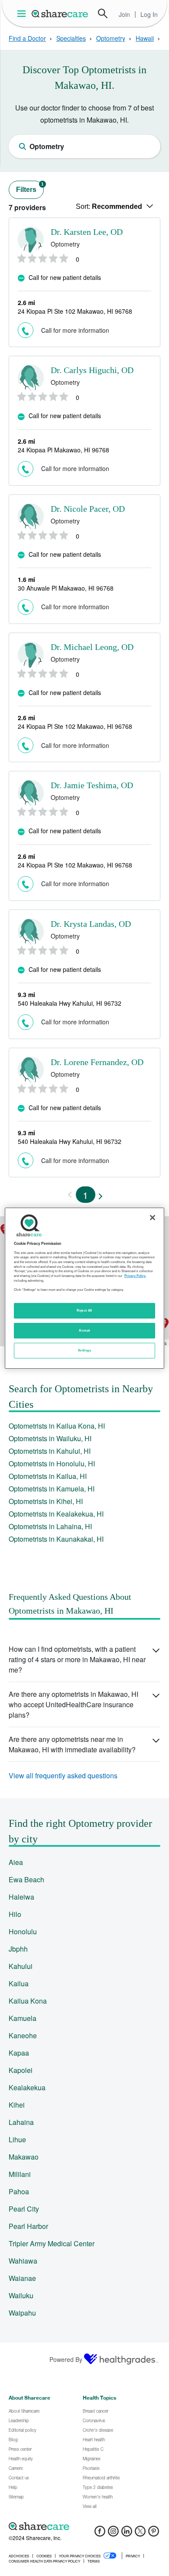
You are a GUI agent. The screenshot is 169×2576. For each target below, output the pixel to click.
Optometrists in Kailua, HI (48, 1476)
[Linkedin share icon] (127, 2534)
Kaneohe (23, 2035)
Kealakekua (27, 2087)
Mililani (20, 2174)
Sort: (109, 206)
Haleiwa (21, 1897)
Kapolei (21, 2070)
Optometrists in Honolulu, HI (52, 1463)
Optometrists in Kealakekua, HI (56, 1514)
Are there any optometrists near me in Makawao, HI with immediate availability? (72, 1744)
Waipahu (22, 2313)
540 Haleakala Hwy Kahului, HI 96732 (70, 1003)
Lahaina (21, 2122)
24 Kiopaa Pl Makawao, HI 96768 (63, 450)
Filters (30, 187)
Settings (84, 1350)
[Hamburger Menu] (23, 14)
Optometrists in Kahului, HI (50, 1451)
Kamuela (23, 2018)
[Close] (153, 1217)
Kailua (19, 1983)
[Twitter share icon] (140, 2534)
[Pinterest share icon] (154, 2534)
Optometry (111, 38)
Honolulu (23, 1931)
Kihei (17, 2105)
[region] (85, 1288)
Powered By (66, 2359)
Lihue (17, 2139)
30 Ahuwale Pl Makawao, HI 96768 (66, 588)
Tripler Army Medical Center (52, 2243)
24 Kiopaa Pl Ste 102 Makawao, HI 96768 (75, 311)
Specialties (71, 38)
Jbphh (18, 1949)
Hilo (15, 1914)
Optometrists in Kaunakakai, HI (56, 1539)
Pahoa (19, 2191)
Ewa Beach (26, 1879)
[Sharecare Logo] (60, 13)
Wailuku (21, 2295)
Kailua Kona (28, 2001)
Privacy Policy (135, 1276)
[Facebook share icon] (100, 2534)
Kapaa (19, 2053)
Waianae (22, 2278)
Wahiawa (23, 2261)
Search (103, 13)
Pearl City (24, 2209)
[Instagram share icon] (113, 2534)
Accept (84, 1330)
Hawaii (145, 38)
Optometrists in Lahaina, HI (50, 1526)
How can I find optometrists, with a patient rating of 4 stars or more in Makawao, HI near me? (77, 1659)
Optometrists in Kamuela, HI (52, 1489)
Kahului (21, 1966)
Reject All (84, 1310)
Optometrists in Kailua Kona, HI (57, 1426)
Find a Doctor (27, 38)
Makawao (24, 2157)
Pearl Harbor (28, 2226)
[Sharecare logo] (84, 2526)
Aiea (16, 1862)
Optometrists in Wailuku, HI (50, 1438)
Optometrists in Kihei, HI (46, 1501)
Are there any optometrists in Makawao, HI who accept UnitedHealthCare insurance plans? (73, 1704)
